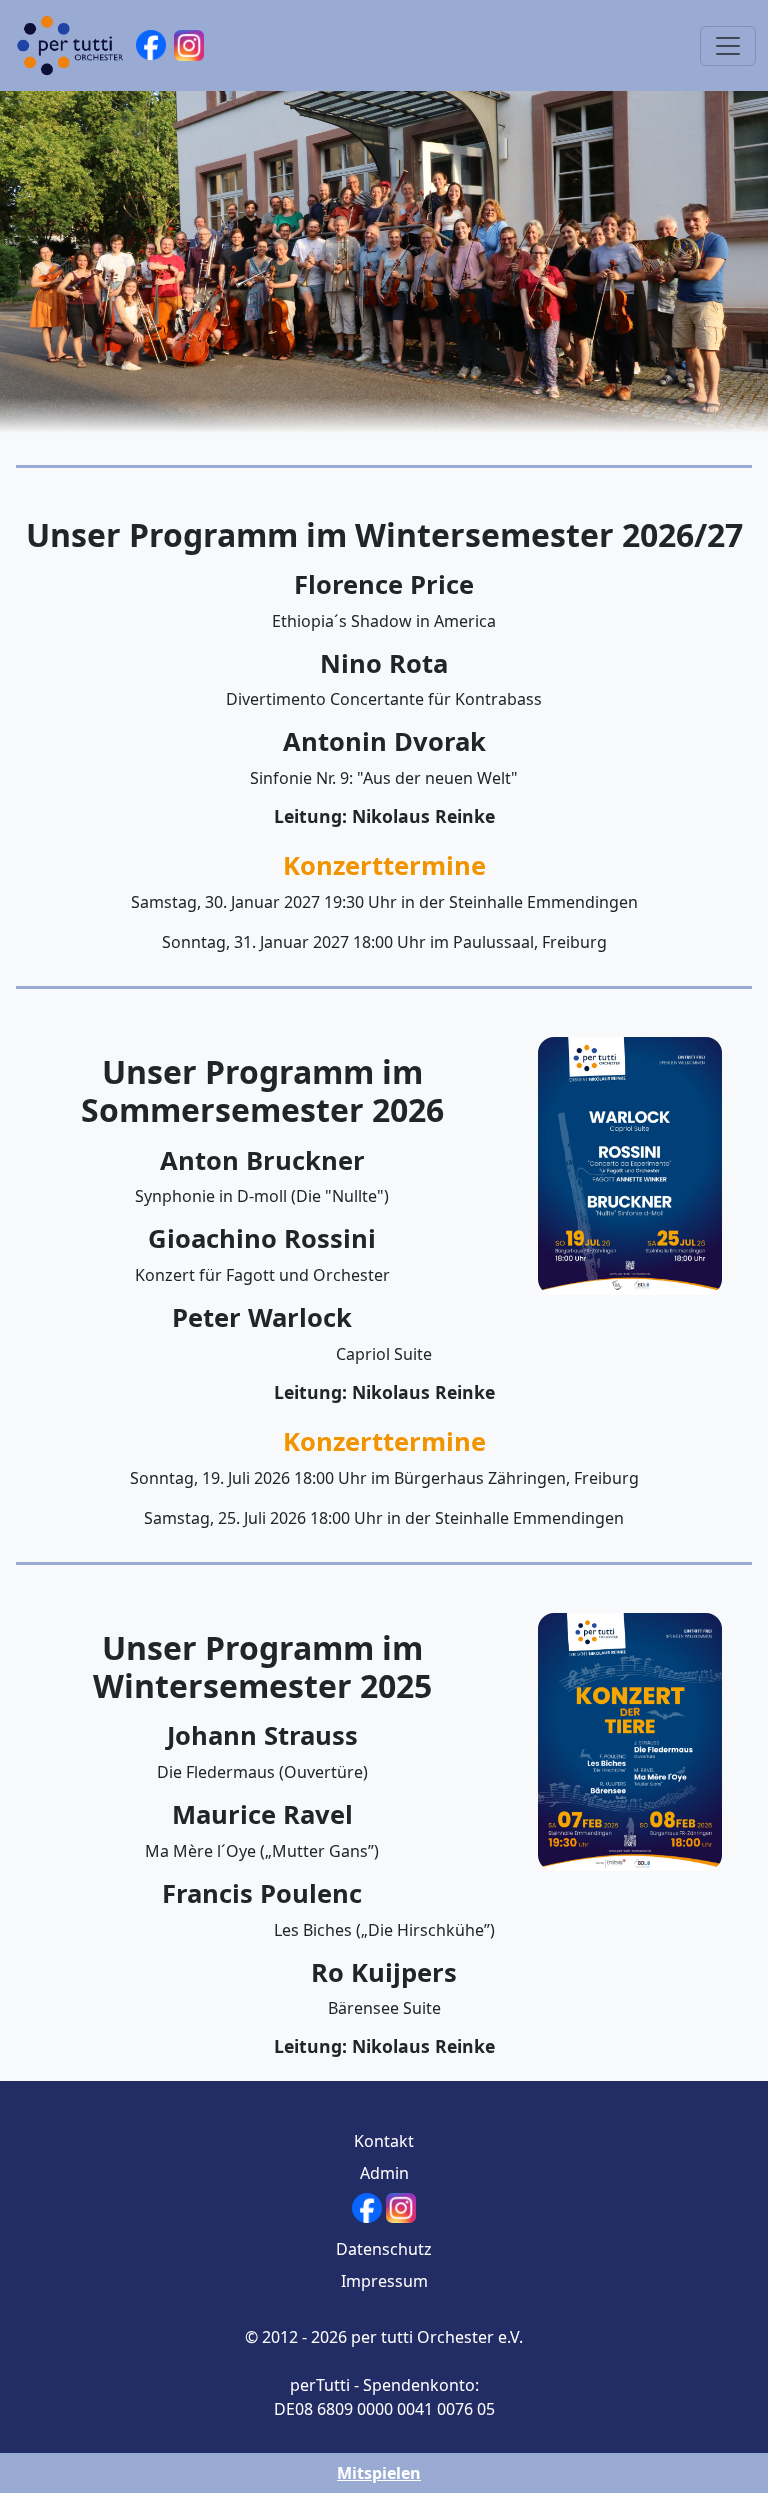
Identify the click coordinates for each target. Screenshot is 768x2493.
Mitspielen (379, 2473)
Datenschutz (384, 2249)
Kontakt (384, 2141)
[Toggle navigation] (728, 46)
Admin (384, 2173)
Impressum (384, 2281)
